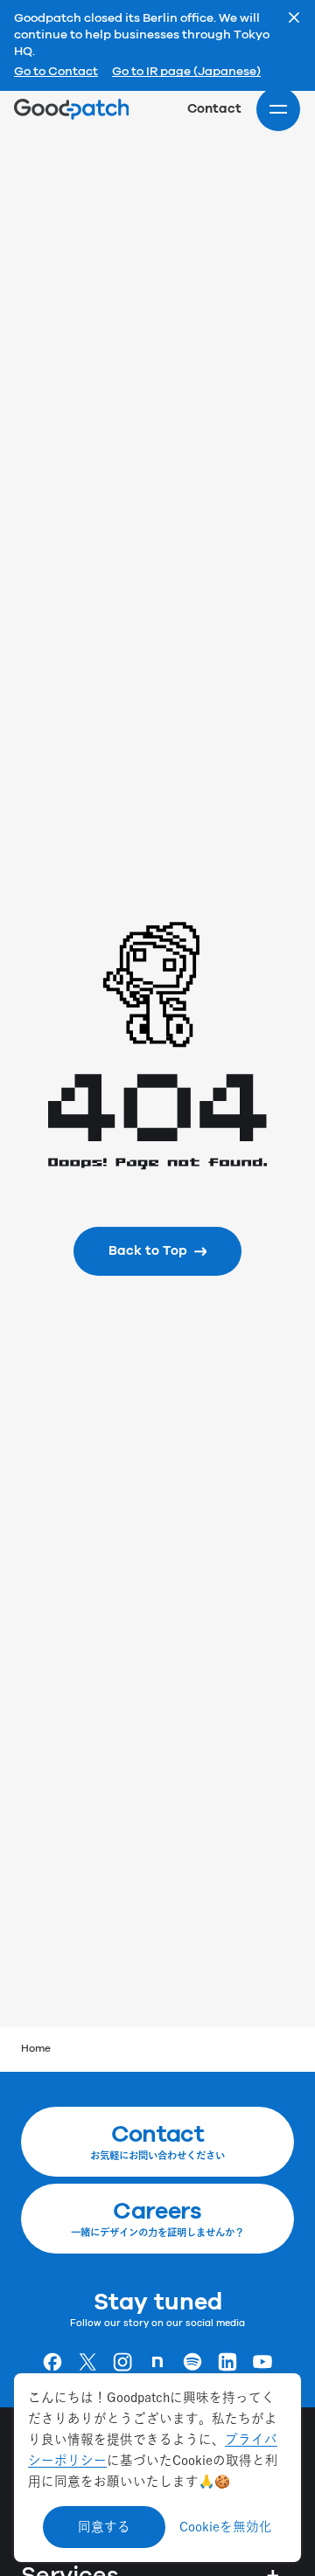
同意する (104, 2527)
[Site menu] (278, 109)
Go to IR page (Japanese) (186, 73)
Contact (214, 109)
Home (36, 2049)
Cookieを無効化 (226, 2527)
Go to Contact (56, 73)
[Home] (71, 109)
